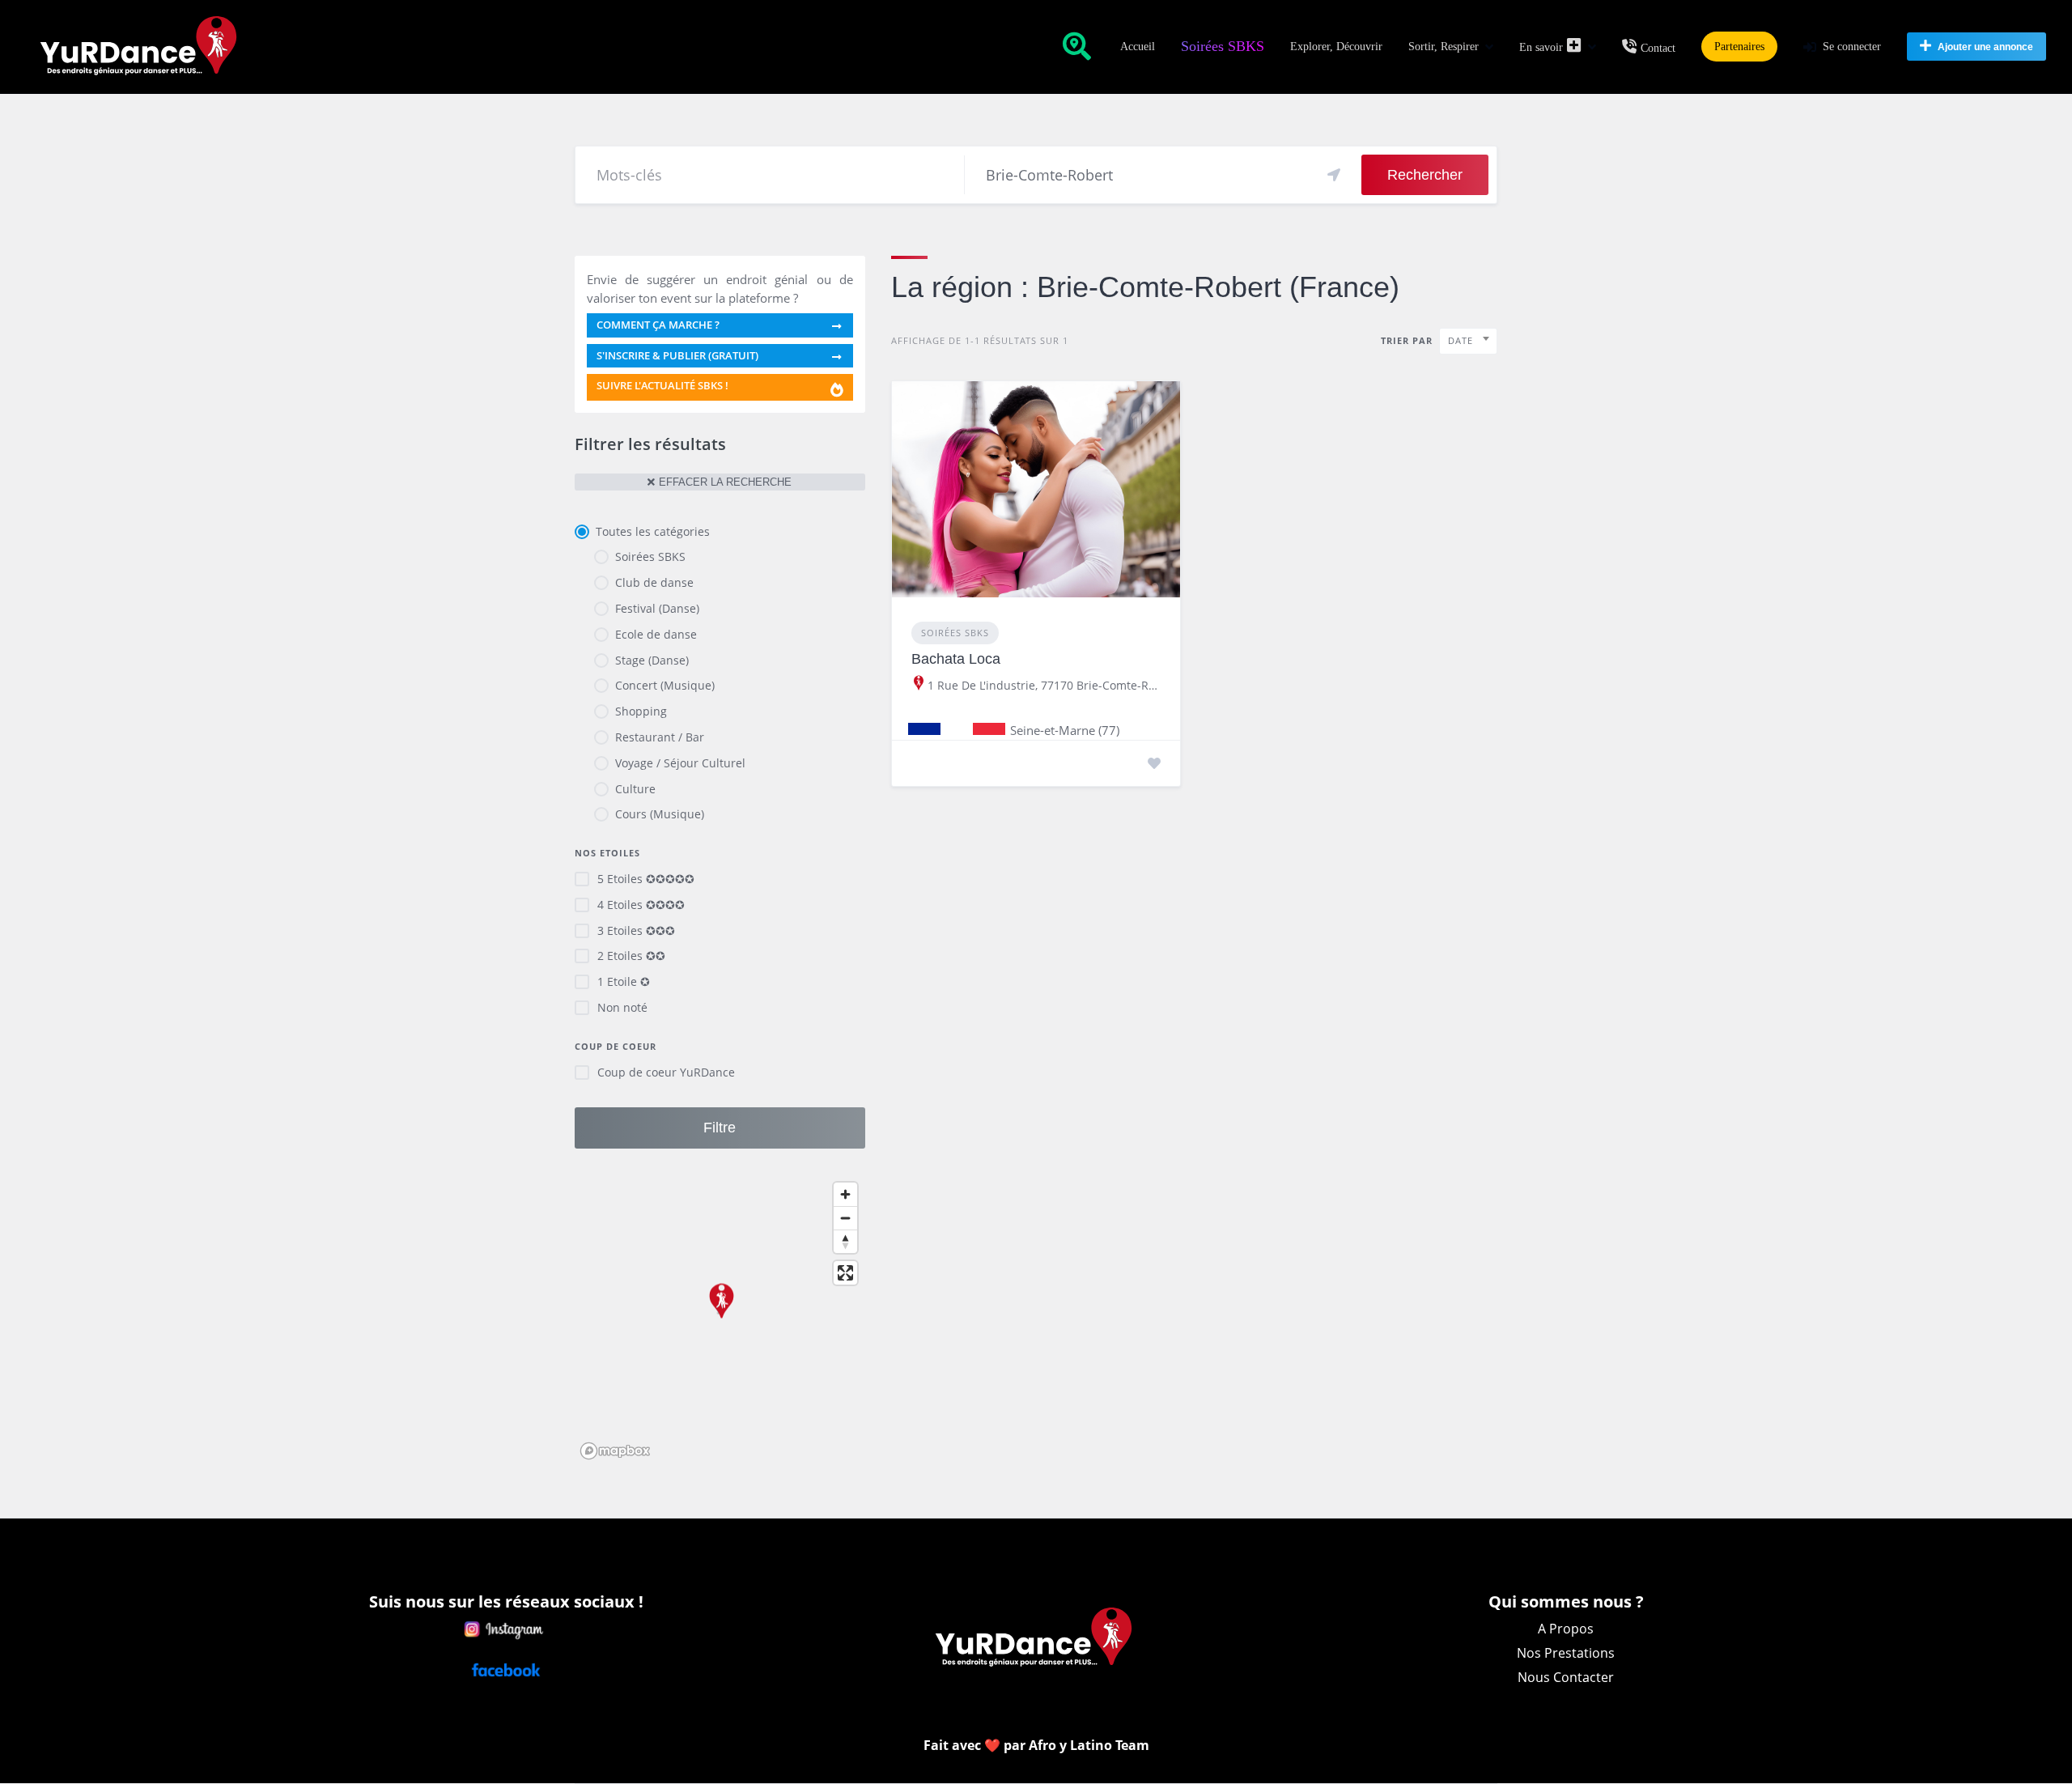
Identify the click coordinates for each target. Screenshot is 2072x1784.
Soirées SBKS (1223, 46)
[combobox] (1468, 341)
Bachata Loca (956, 659)
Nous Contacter (1566, 1677)
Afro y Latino (1072, 1745)
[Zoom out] (845, 1218)
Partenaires (1739, 47)
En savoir (1541, 47)
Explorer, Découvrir (1336, 47)
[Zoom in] (845, 1194)
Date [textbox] (1461, 340)
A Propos (1566, 1629)
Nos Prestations (1566, 1653)
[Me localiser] (1334, 175)
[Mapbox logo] (615, 1451)
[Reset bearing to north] (845, 1241)
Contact (1658, 48)
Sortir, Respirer (1444, 47)
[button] (720, 1309)
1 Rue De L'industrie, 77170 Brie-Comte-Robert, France (1044, 686)
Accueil (1138, 47)
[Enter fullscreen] (845, 1273)
